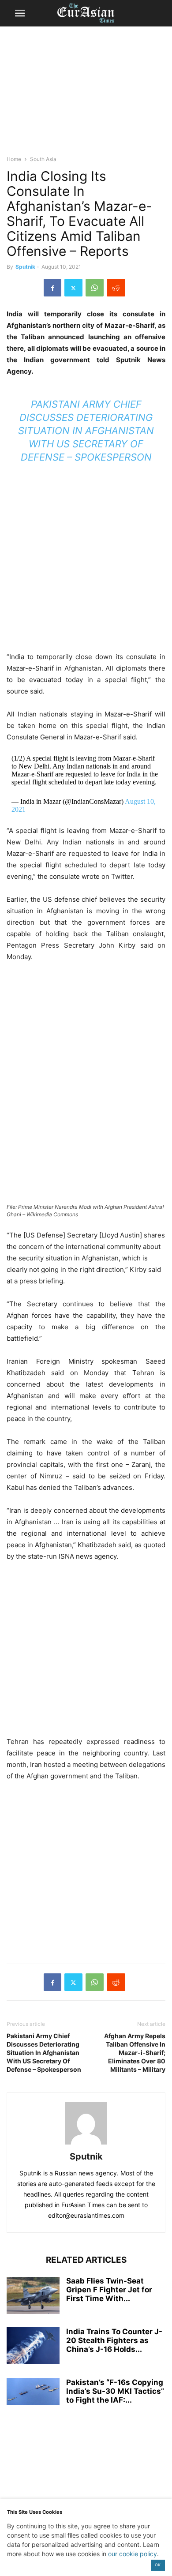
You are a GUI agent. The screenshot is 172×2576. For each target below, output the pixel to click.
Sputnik (25, 267)
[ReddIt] (116, 288)
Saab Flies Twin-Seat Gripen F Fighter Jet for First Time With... (109, 2290)
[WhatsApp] (95, 288)
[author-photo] (86, 2144)
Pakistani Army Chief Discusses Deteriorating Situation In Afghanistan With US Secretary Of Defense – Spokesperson (86, 431)
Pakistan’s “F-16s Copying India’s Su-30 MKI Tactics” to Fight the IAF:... (115, 2391)
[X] (73, 288)
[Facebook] (52, 288)
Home (14, 159)
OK (158, 2565)
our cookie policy (133, 2554)
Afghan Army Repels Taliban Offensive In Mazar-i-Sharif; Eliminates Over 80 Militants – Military (135, 2053)
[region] (86, 95)
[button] (20, 13)
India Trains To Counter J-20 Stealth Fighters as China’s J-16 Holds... (114, 2340)
